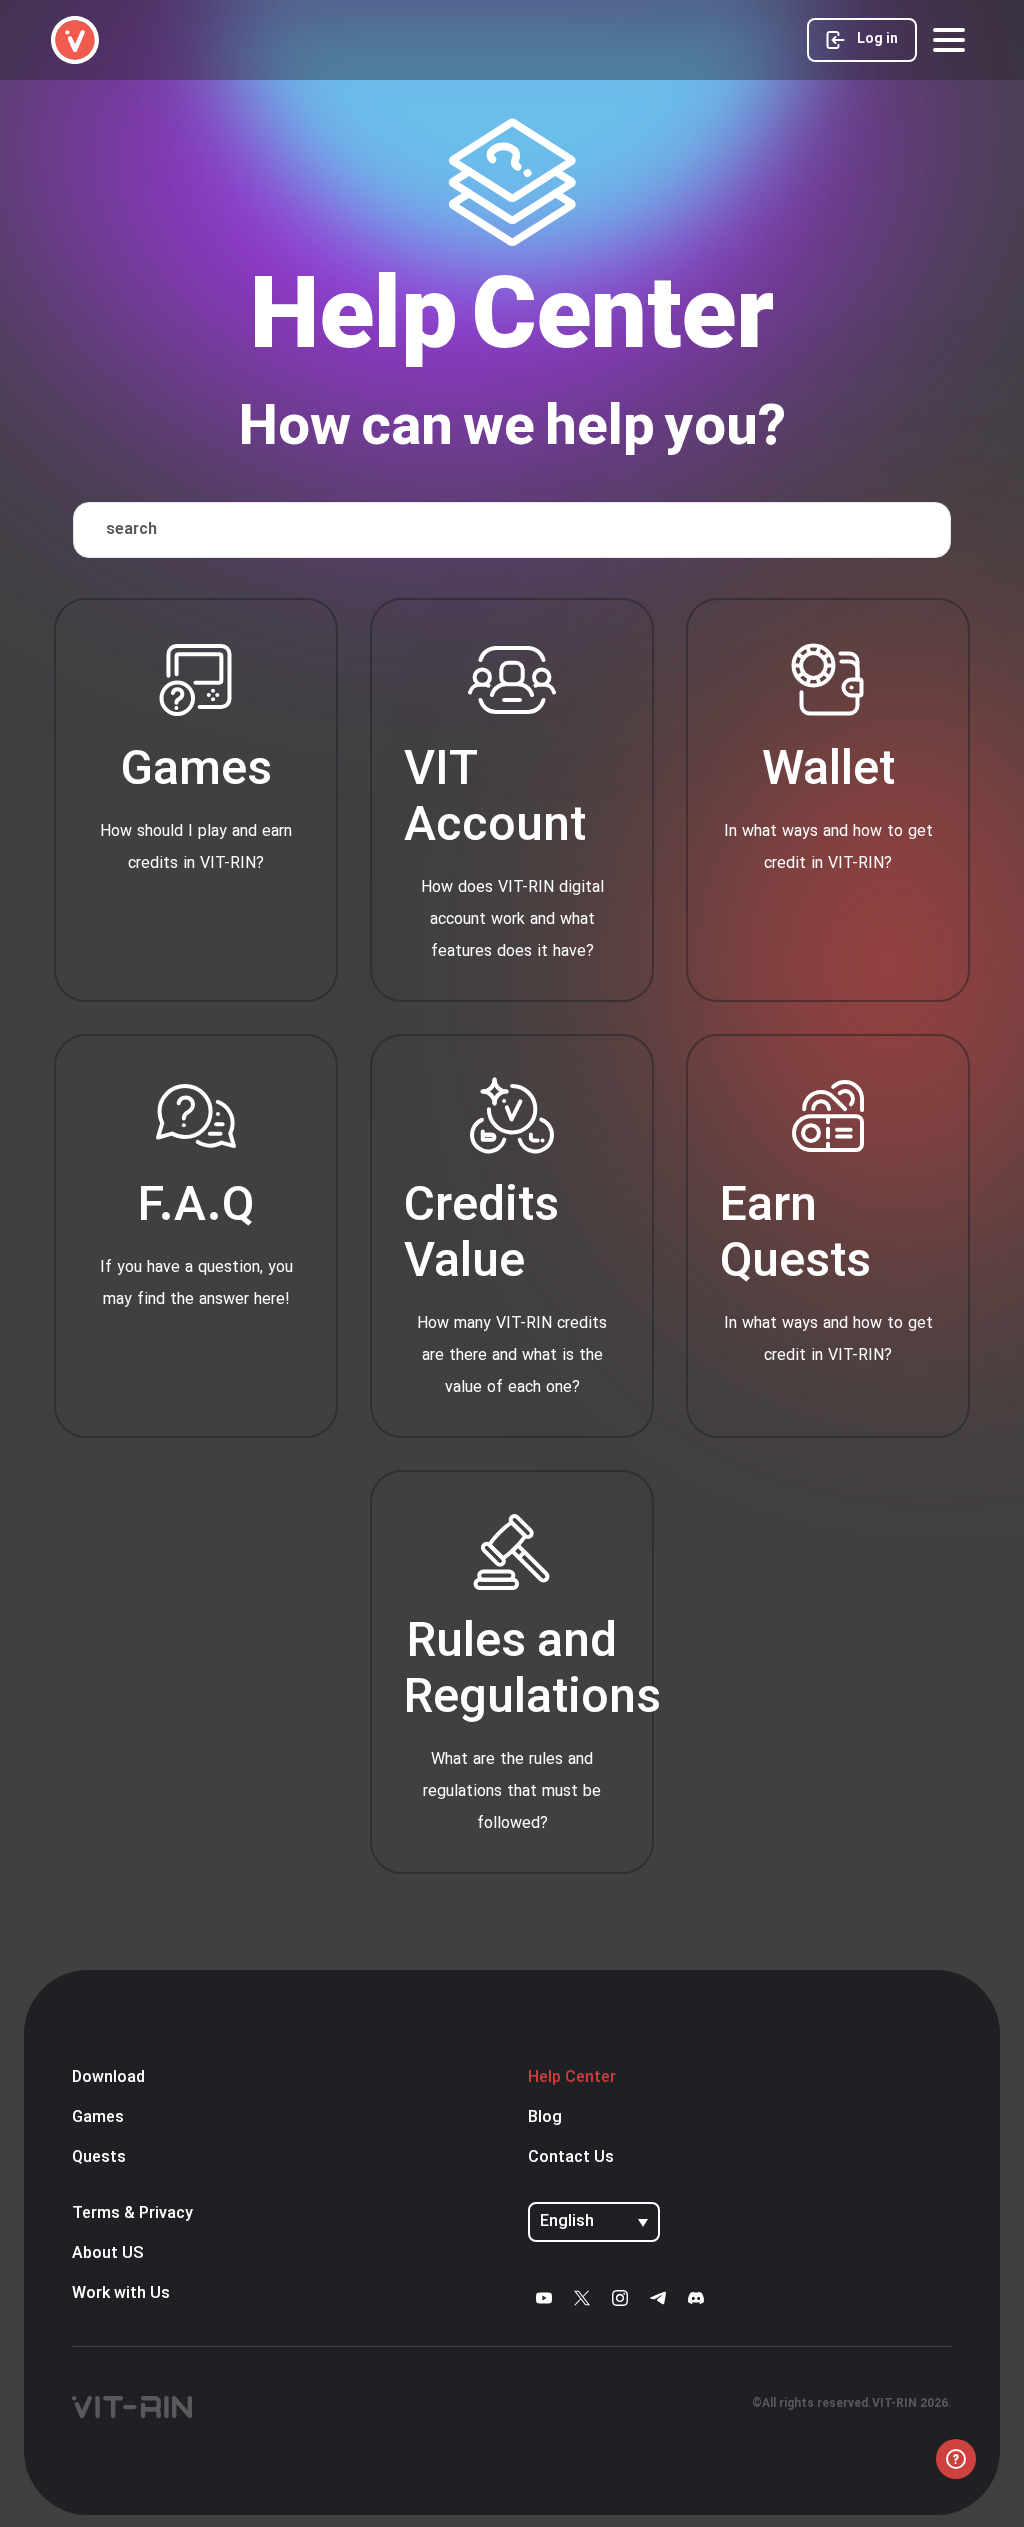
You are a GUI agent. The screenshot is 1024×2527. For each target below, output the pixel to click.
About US (108, 2254)
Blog (545, 2118)
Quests (99, 2158)
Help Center (572, 2078)
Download (108, 2078)
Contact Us (571, 2158)
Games (98, 2118)
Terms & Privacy (132, 2214)
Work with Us (121, 2294)
